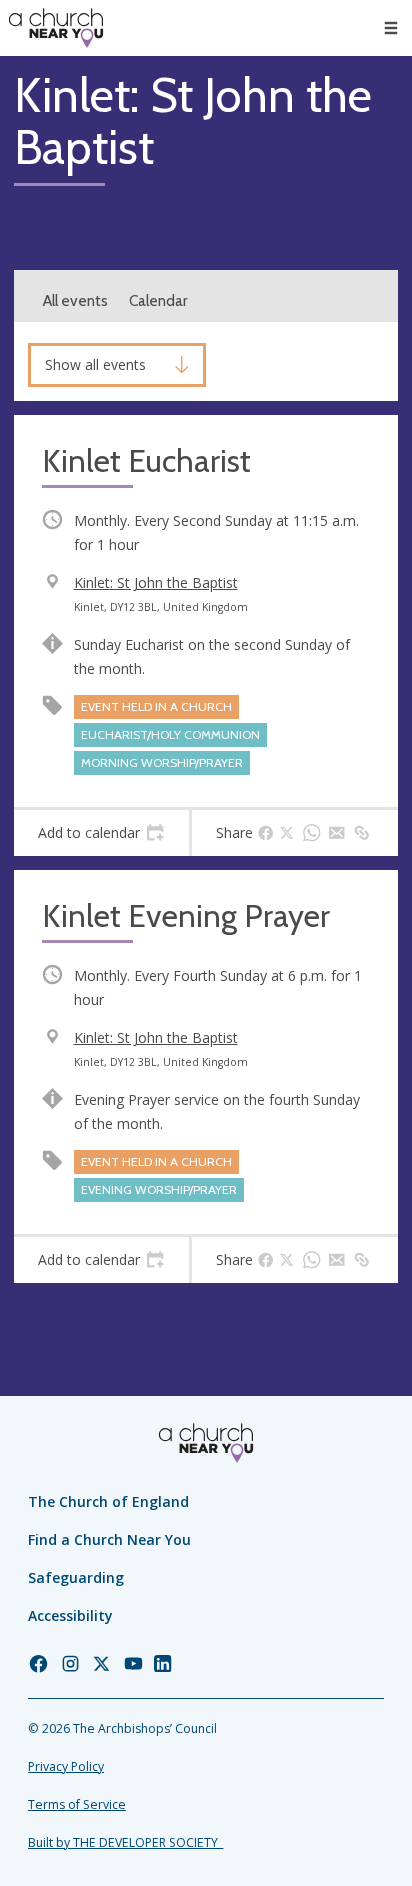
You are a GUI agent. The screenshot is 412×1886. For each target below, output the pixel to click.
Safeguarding (76, 1577)
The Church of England (108, 1501)
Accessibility (70, 1615)
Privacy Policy (66, 1766)
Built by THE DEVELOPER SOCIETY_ (125, 1842)
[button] (391, 28)
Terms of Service (77, 1804)
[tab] (101, 833)
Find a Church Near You (109, 1539)
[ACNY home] (56, 28)
